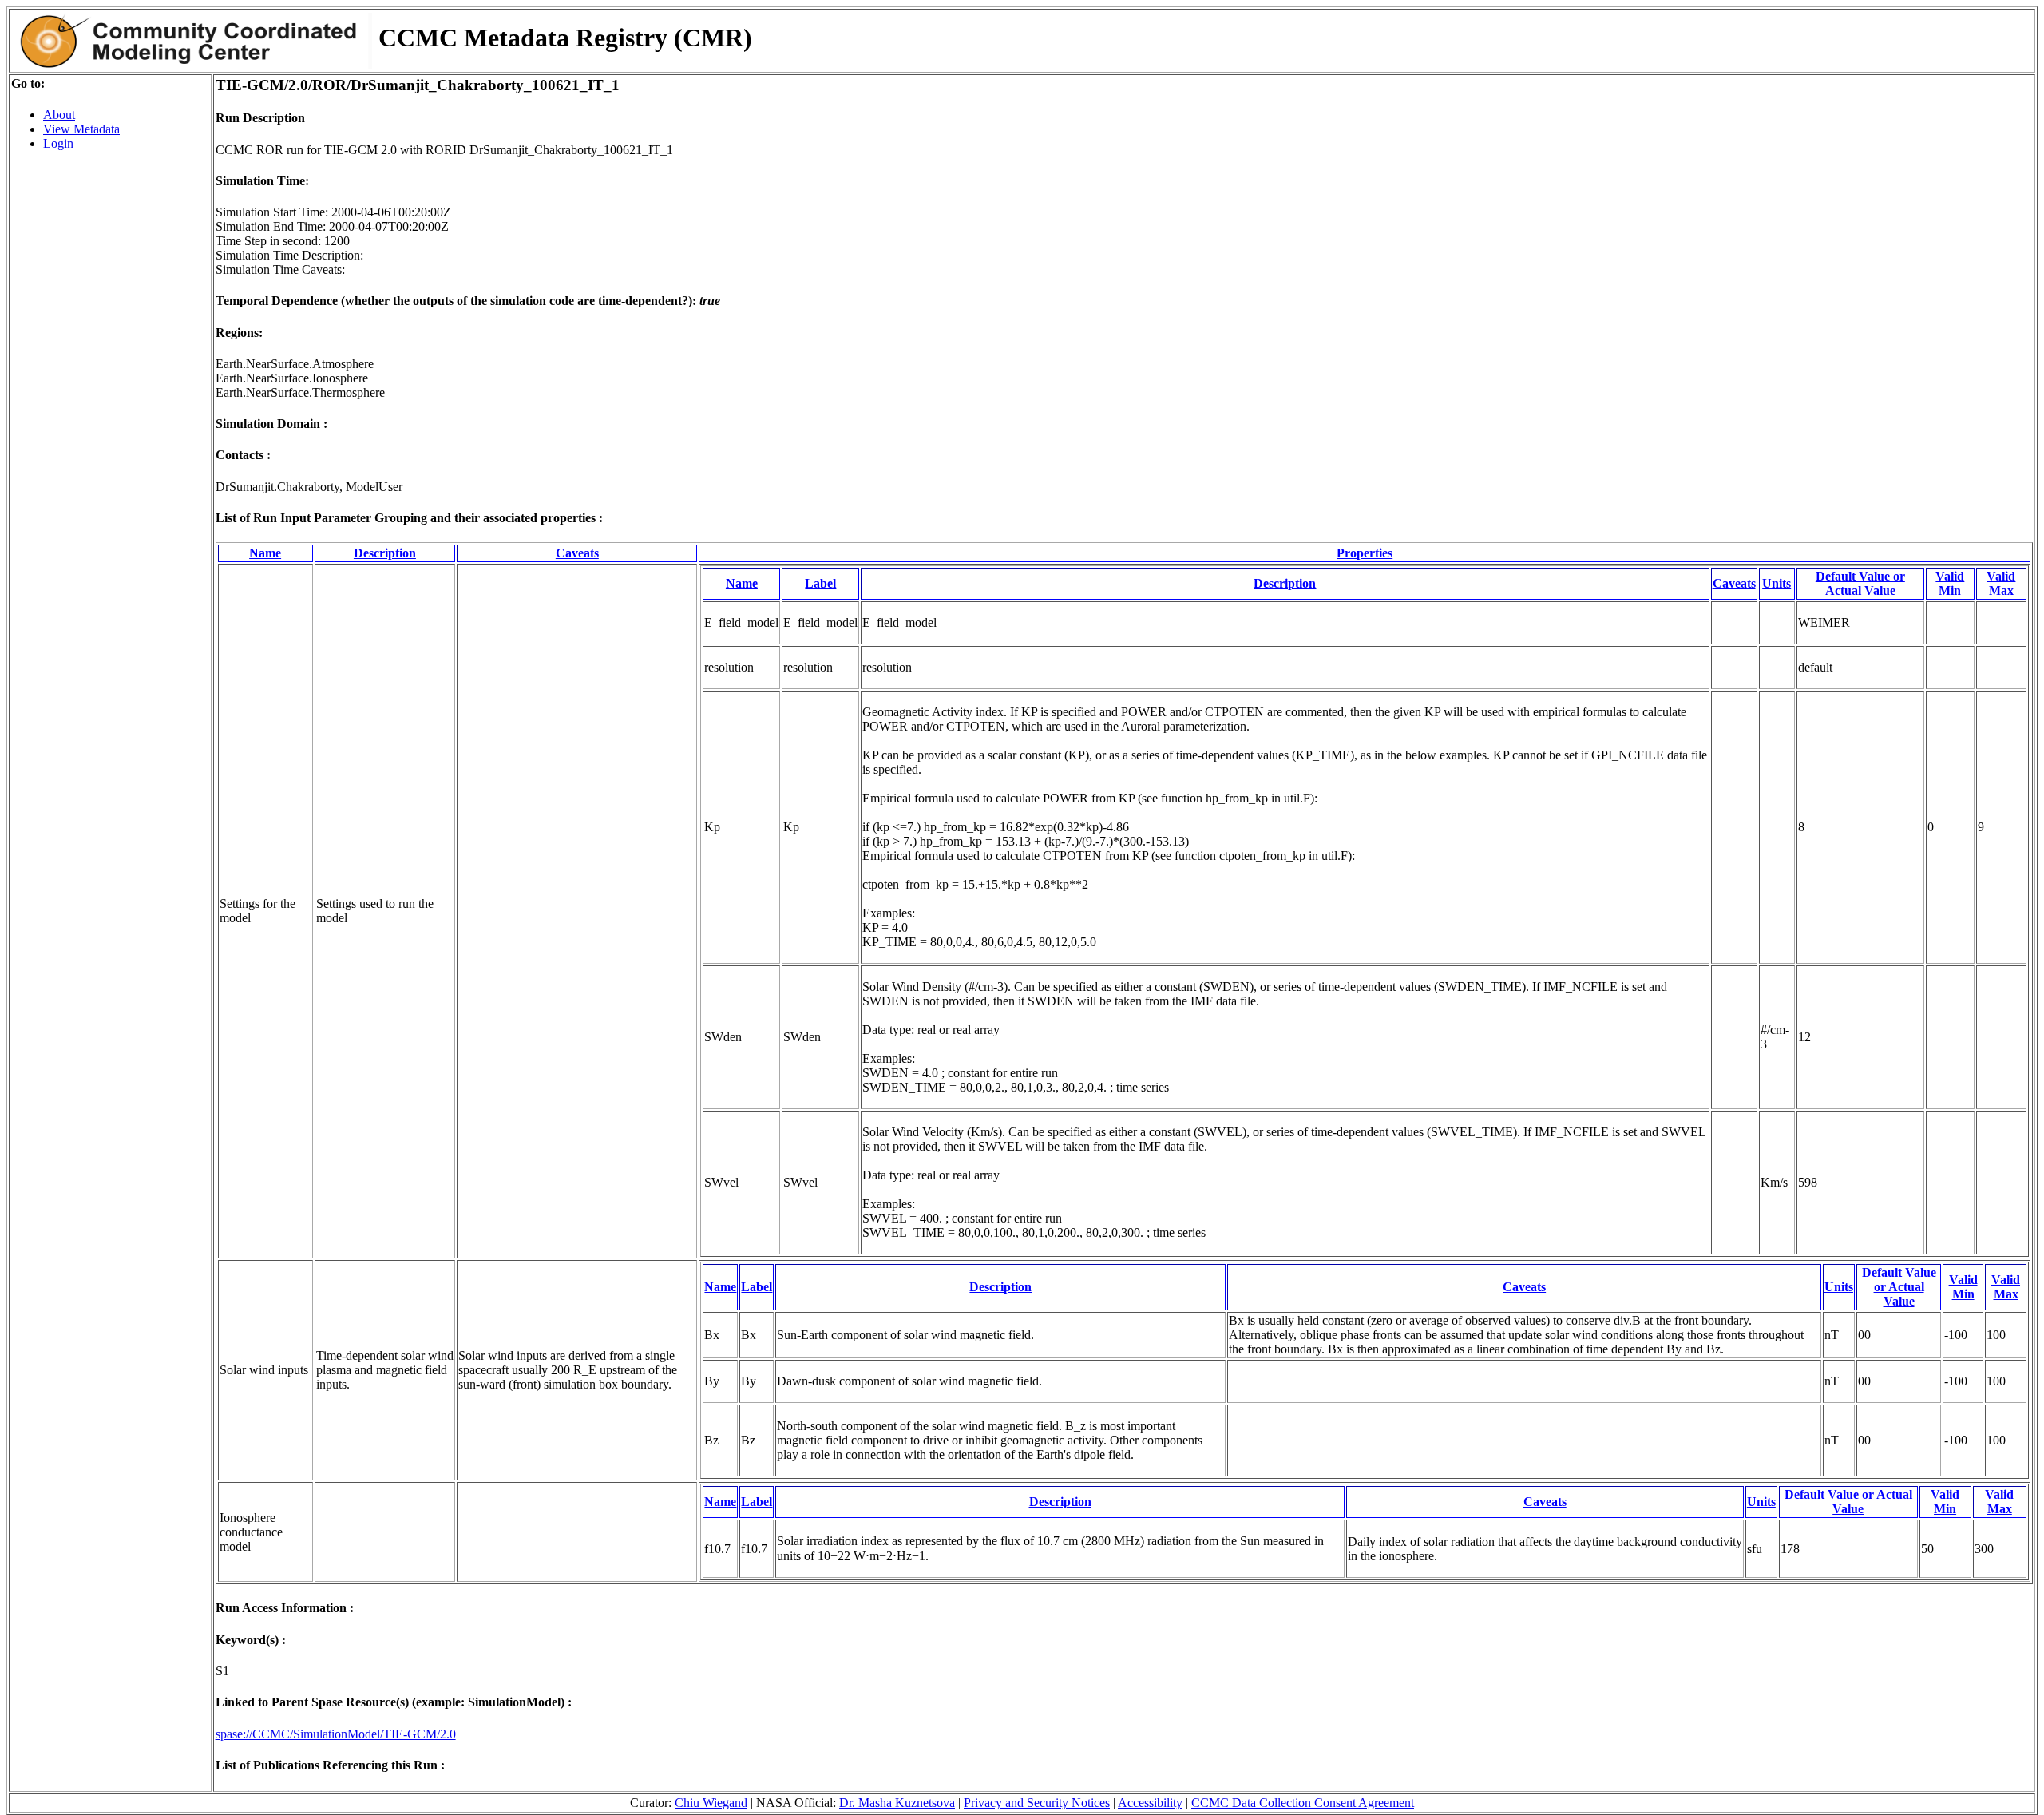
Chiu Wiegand (711, 1803)
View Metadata (81, 129)
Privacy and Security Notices (1037, 1803)
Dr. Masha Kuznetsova (897, 1803)
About (59, 115)
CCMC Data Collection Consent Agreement (1303, 1803)
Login (58, 143)
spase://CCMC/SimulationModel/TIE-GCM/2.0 (336, 1734)
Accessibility (1150, 1803)
